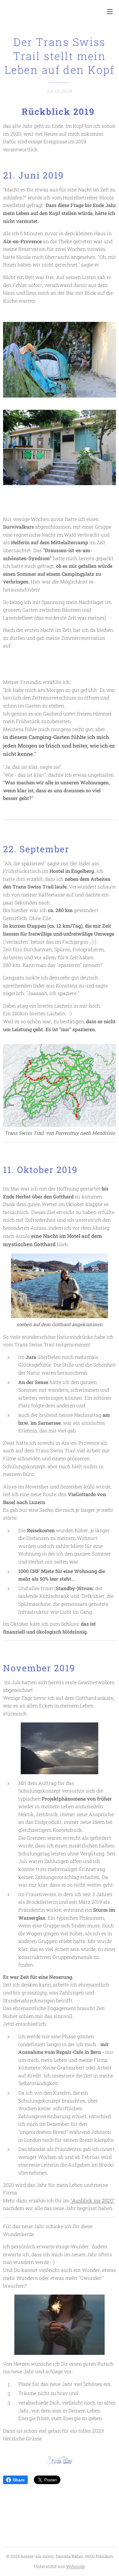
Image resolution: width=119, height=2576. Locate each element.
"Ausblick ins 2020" (92, 2200)
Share (19, 2480)
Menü (110, 11)
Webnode (76, 2566)
